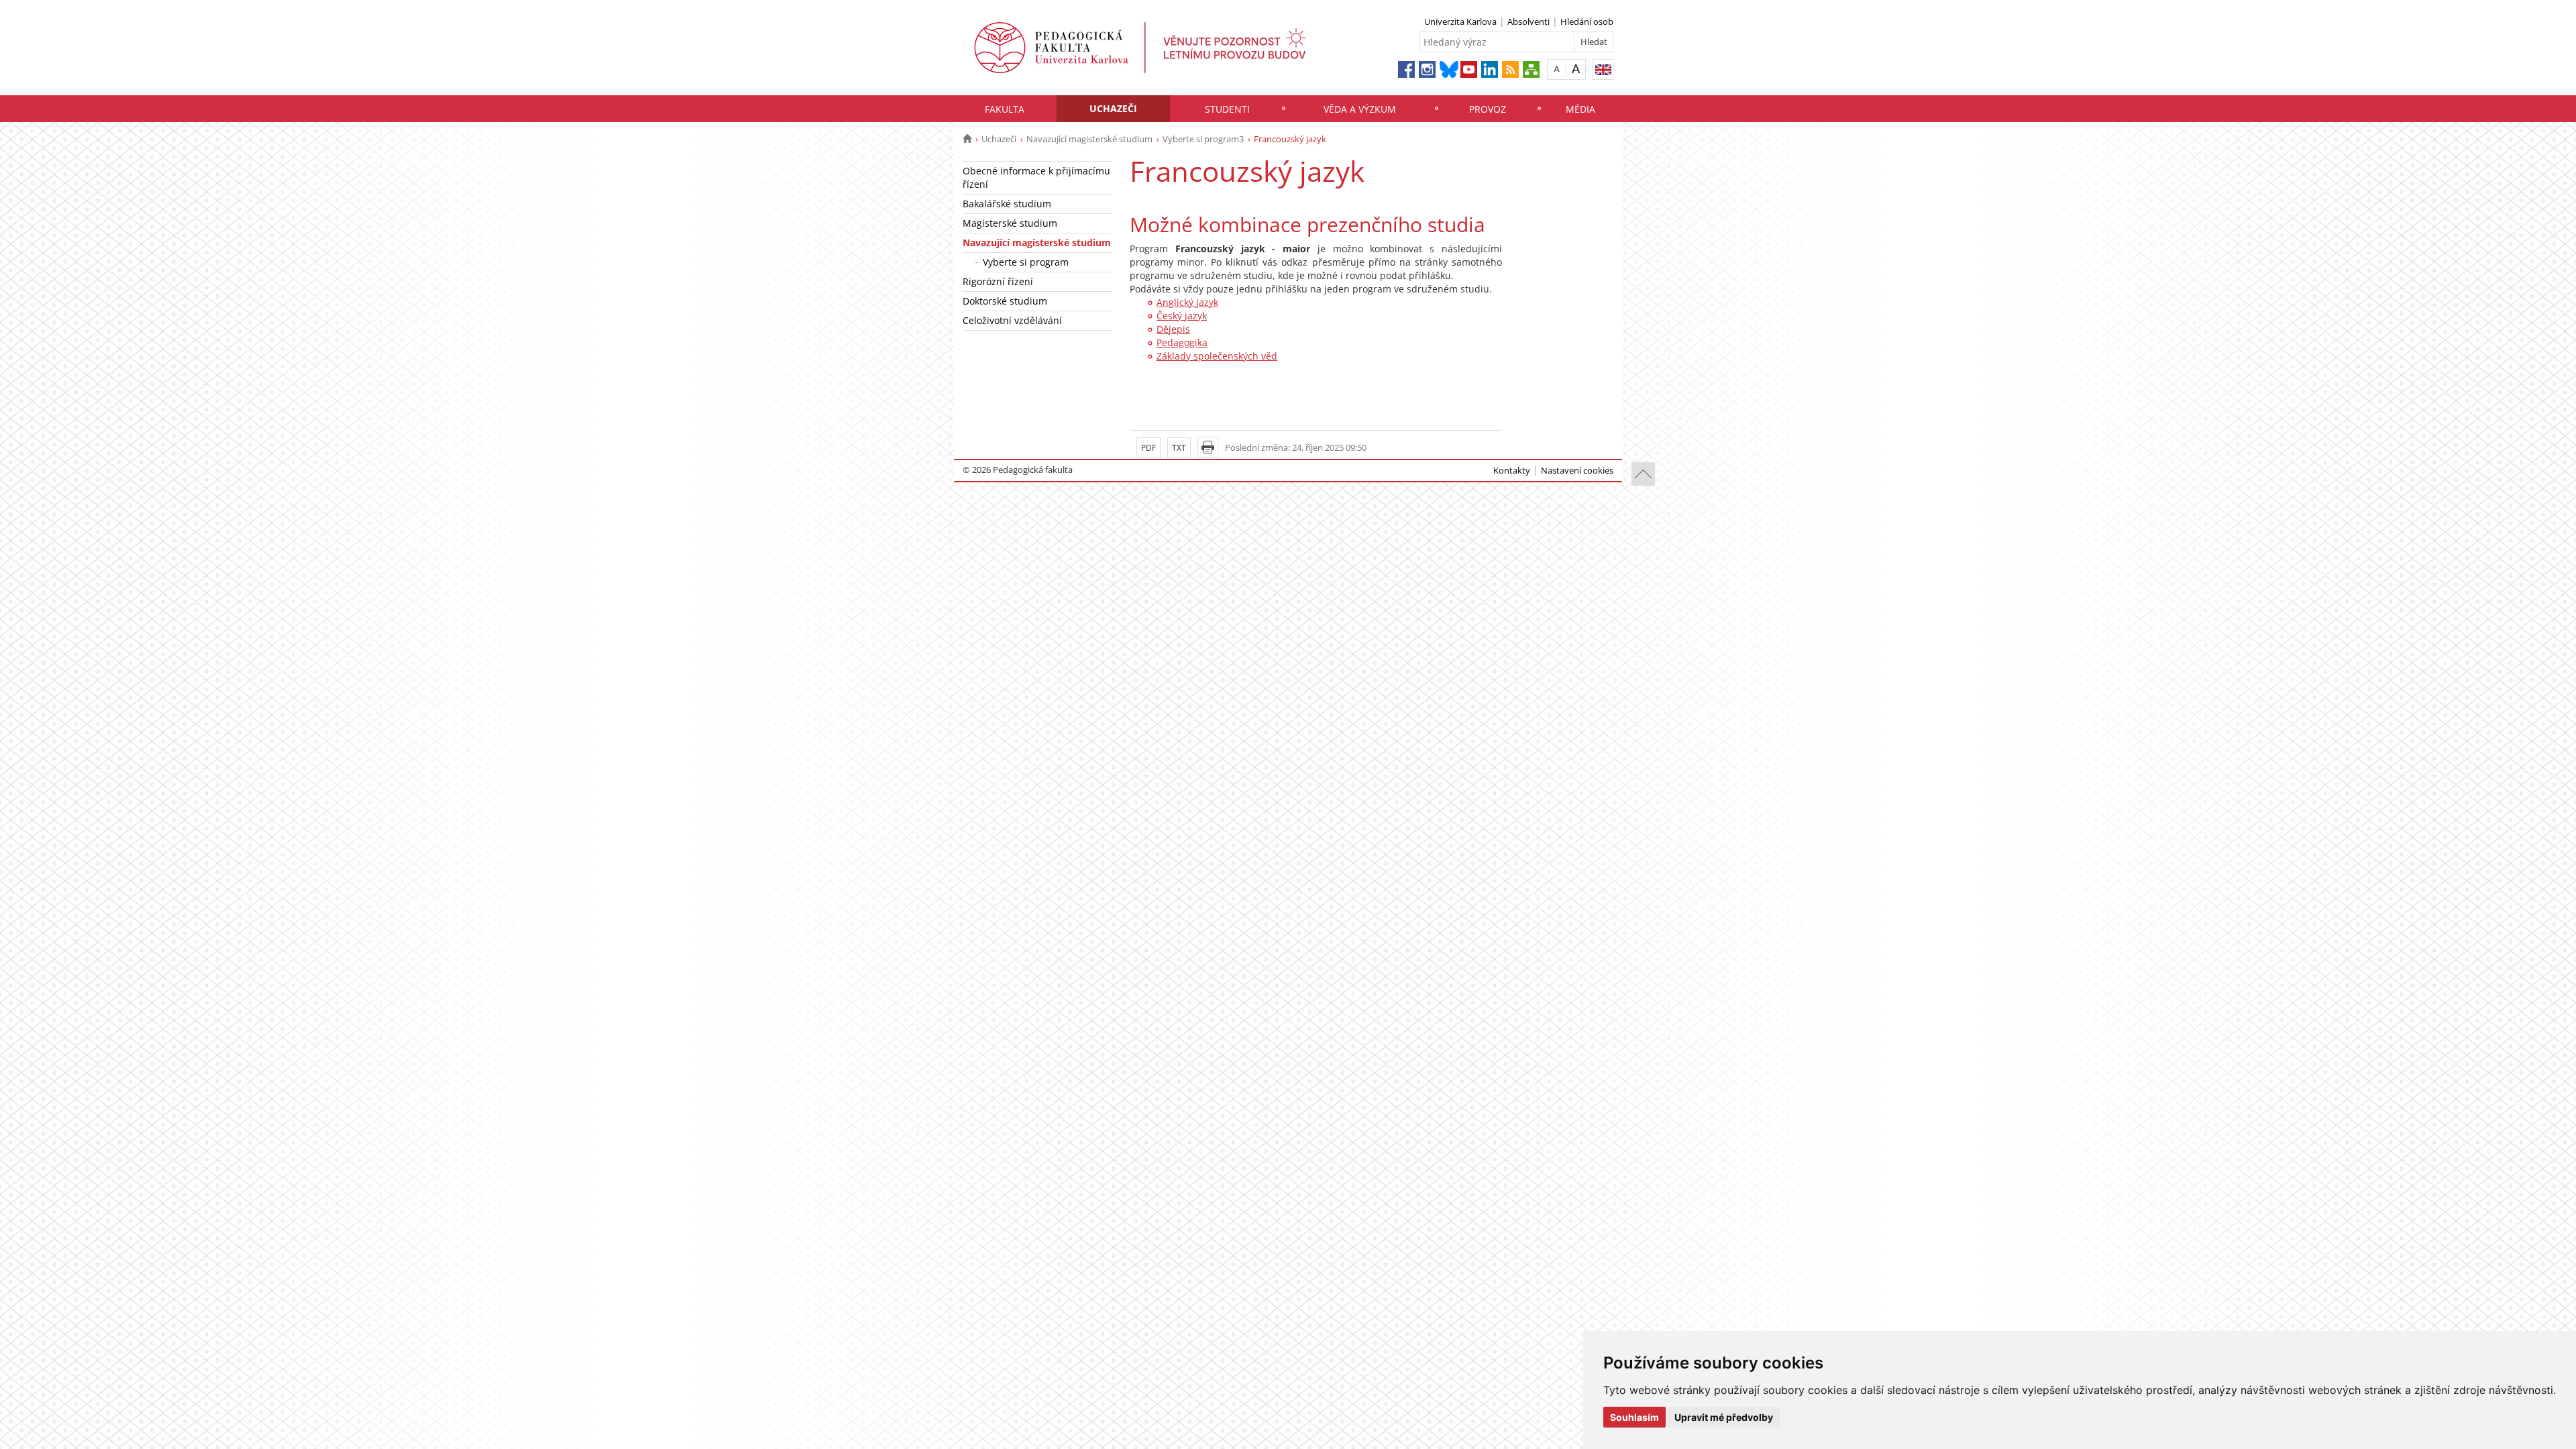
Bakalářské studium (1007, 204)
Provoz (1488, 109)
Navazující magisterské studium (1089, 139)
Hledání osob (1587, 21)
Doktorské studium (1005, 301)
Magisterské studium (1010, 223)
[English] (1603, 69)
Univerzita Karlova (1460, 21)
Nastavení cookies (1577, 470)
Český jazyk (1182, 316)
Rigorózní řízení (998, 281)
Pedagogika (1182, 342)
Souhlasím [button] (1634, 1417)
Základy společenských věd (1217, 356)
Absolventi (1528, 21)
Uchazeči (1113, 108)
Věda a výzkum (1360, 109)
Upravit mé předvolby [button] (1724, 1417)
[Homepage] (967, 139)
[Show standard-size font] (1557, 69)
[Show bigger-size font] (1576, 69)
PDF (1148, 448)
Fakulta (1005, 109)
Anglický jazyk (1187, 302)
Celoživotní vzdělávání (1012, 320)
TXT (1179, 448)
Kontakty (1512, 470)
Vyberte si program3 (1203, 139)
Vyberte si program (1026, 262)
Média (1580, 109)
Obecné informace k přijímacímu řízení (1036, 177)
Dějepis (1173, 329)
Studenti (1227, 109)
